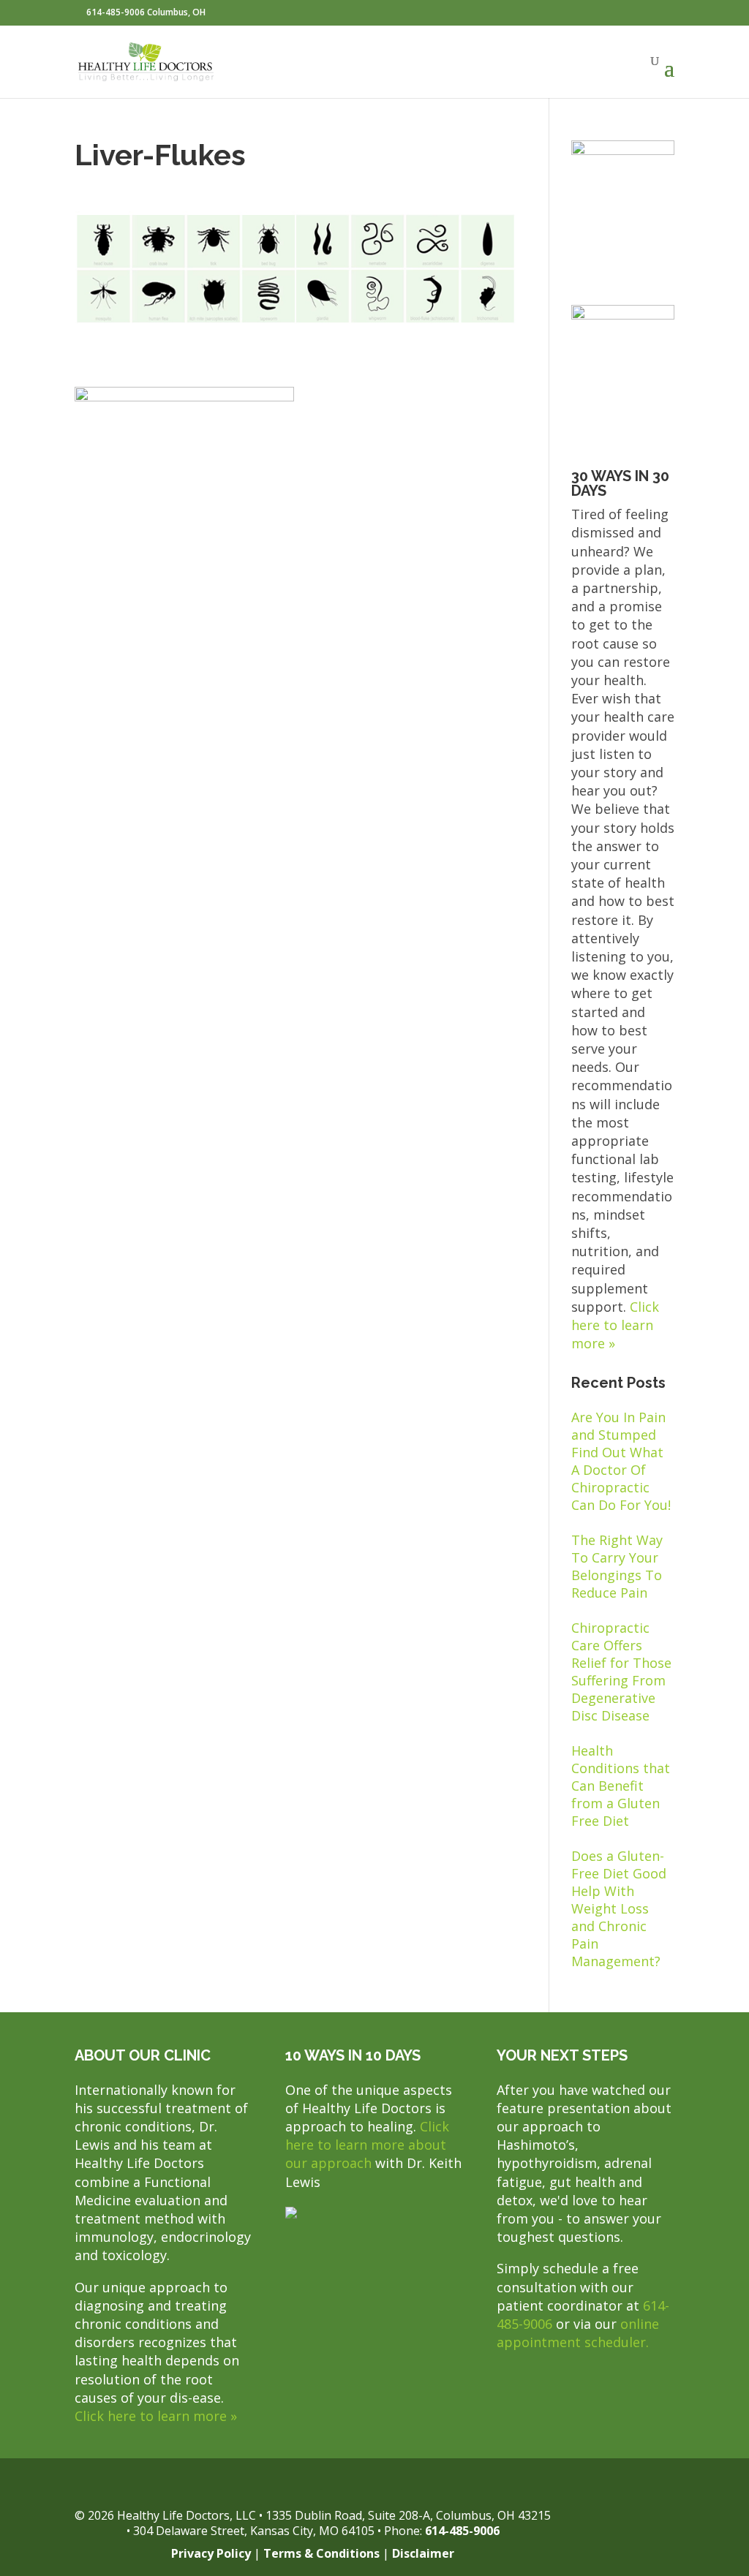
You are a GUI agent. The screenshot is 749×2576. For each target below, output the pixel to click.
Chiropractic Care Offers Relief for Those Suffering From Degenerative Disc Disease (621, 1672)
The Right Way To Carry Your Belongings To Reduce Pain (617, 1566)
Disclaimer (423, 2553)
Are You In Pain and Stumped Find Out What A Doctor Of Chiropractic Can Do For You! (621, 1461)
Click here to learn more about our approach (367, 2145)
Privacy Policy (211, 2553)
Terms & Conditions (321, 2553)
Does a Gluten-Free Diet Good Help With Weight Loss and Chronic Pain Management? (619, 1908)
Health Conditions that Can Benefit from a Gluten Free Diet (621, 1786)
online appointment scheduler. (578, 2333)
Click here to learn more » (615, 1325)
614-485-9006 (462, 2531)
